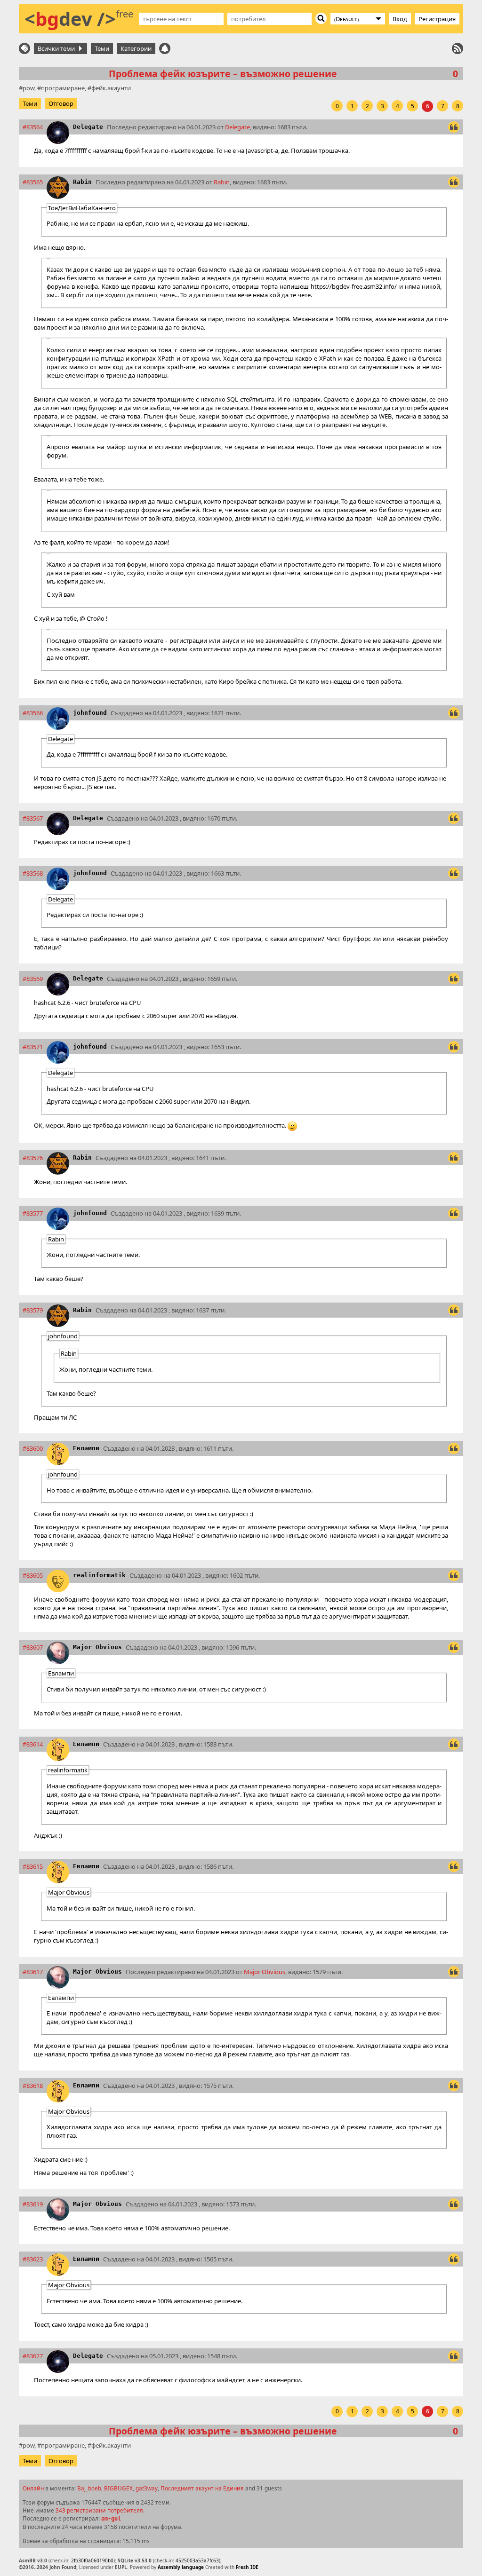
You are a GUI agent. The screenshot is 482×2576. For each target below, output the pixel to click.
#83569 (33, 979)
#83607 (33, 1647)
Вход (400, 19)
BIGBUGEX (118, 2488)
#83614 (33, 1744)
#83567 (33, 818)
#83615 (33, 1866)
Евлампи (86, 1448)
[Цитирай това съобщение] (454, 127)
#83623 (33, 2259)
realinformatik (99, 1575)
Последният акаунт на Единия (202, 2488)
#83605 (33, 1575)
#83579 (33, 1310)
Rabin (82, 182)
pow (28, 88)
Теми (102, 48)
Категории (136, 48)
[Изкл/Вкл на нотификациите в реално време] (165, 48)
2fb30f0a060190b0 (92, 2560)
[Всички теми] (24, 48)
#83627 (33, 2356)
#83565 (33, 182)
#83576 (33, 1158)
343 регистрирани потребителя (99, 2510)
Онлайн (33, 2488)
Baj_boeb (89, 2488)
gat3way (147, 2488)
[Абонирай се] (458, 48)
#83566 (33, 713)
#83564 (33, 127)
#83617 (33, 1972)
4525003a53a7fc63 (197, 2560)
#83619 (33, 2204)
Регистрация (437, 19)
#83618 (33, 2086)
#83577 (33, 1213)
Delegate (88, 127)
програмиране (63, 88)
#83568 (33, 873)
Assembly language (181, 2567)
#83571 (33, 1047)
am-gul (111, 2519)
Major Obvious (97, 1647)
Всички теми (58, 48)
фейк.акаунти (111, 88)
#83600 (33, 1448)
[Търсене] (321, 18)
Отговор (61, 103)
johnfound (90, 713)
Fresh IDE (247, 2567)
